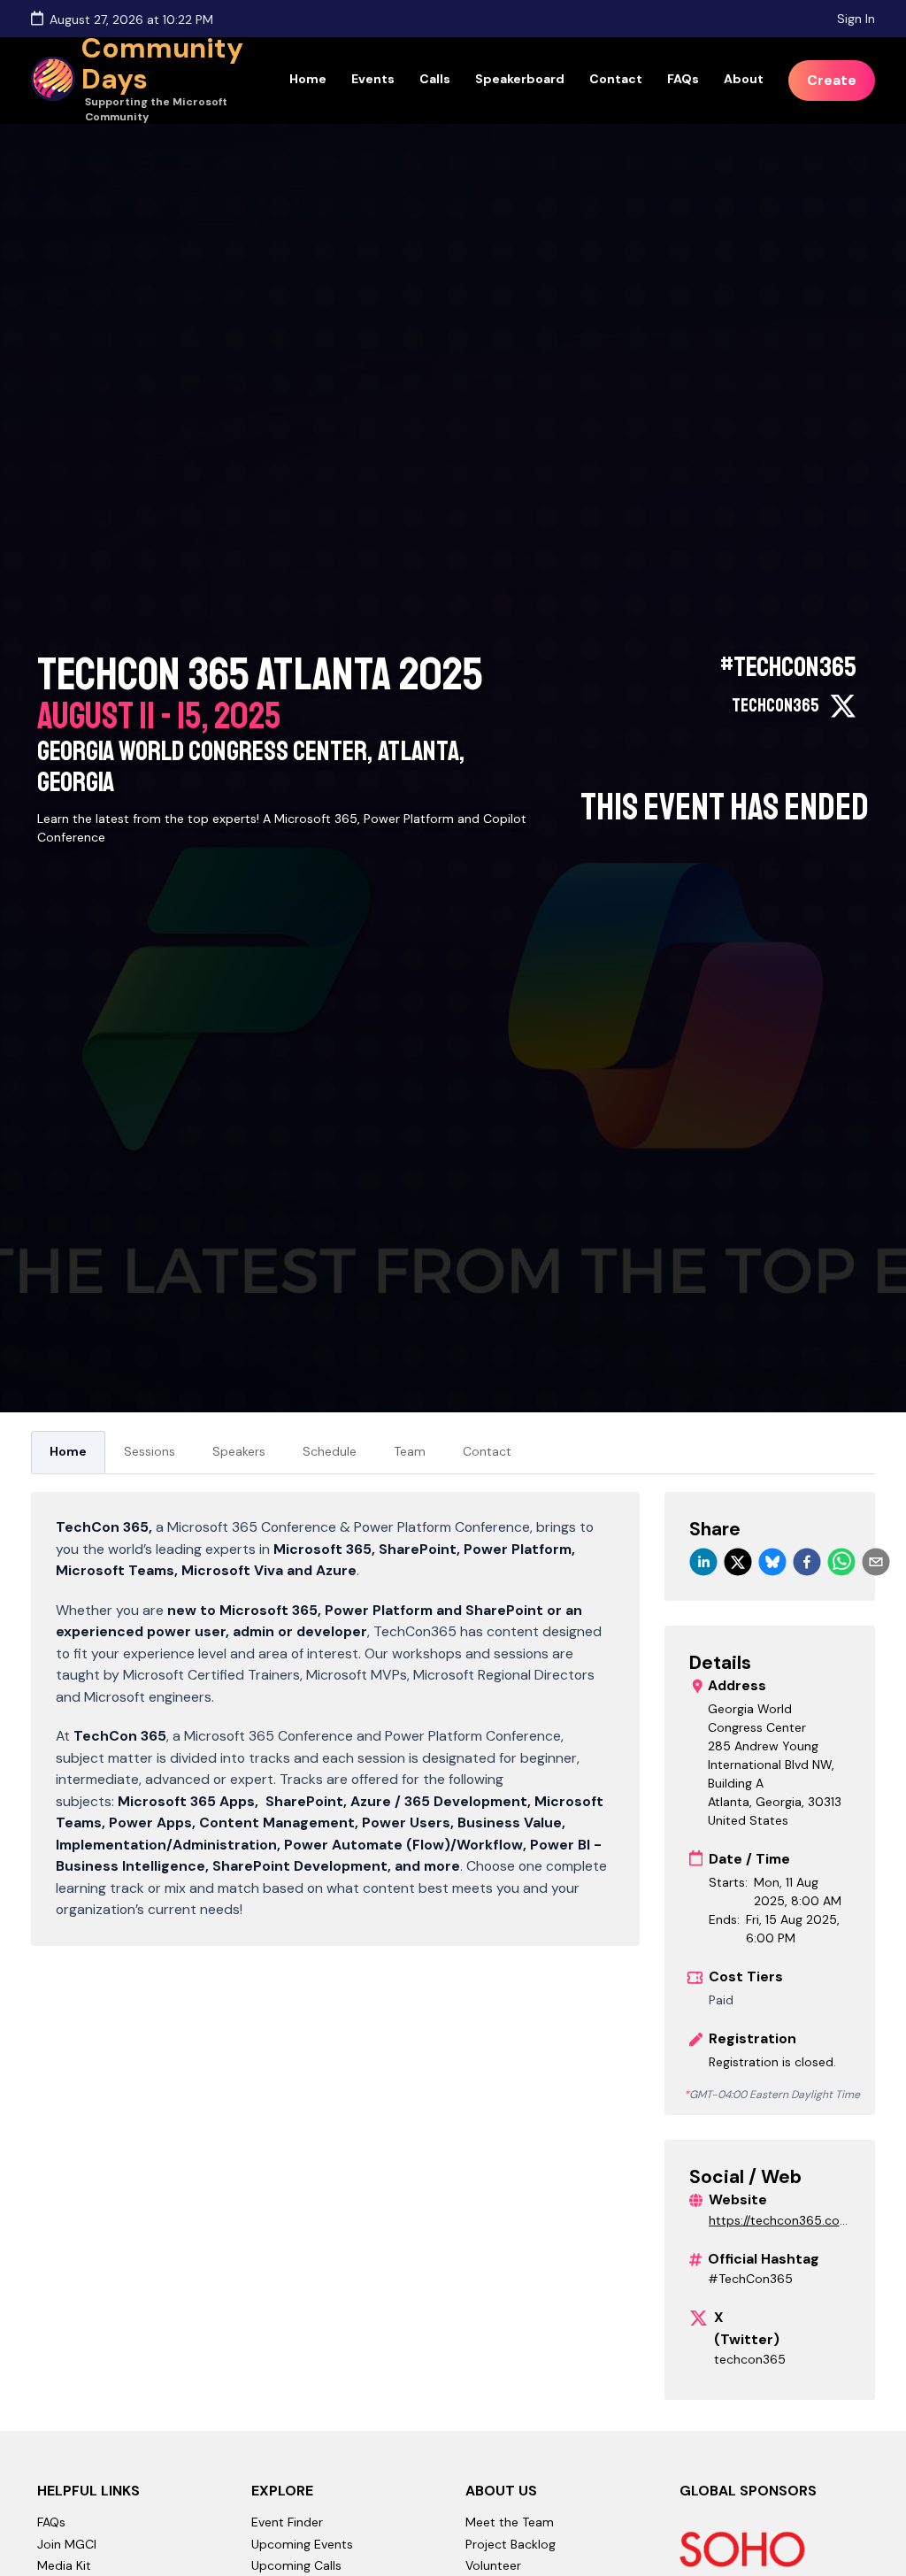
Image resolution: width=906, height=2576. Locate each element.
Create (832, 80)
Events (373, 79)
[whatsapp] (841, 1562)
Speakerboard (520, 79)
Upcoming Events (302, 2544)
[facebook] (807, 1562)
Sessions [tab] (150, 1451)
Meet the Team (510, 2522)
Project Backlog (511, 2544)
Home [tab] (68, 1451)
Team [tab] (410, 1451)
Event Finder (287, 2522)
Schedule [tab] (330, 1451)
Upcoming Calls (296, 2565)
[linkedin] (703, 1562)
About (744, 79)
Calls (435, 79)
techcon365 (750, 2359)
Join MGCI (67, 2544)
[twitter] (738, 1562)
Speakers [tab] (239, 1451)
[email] (876, 1562)
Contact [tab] (487, 1451)
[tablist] (453, 1453)
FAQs (683, 79)
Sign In (856, 19)
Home (308, 79)
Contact (616, 79)
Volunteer (493, 2565)
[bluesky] (772, 1562)
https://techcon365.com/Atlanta (774, 2221)
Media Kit (64, 2565)
